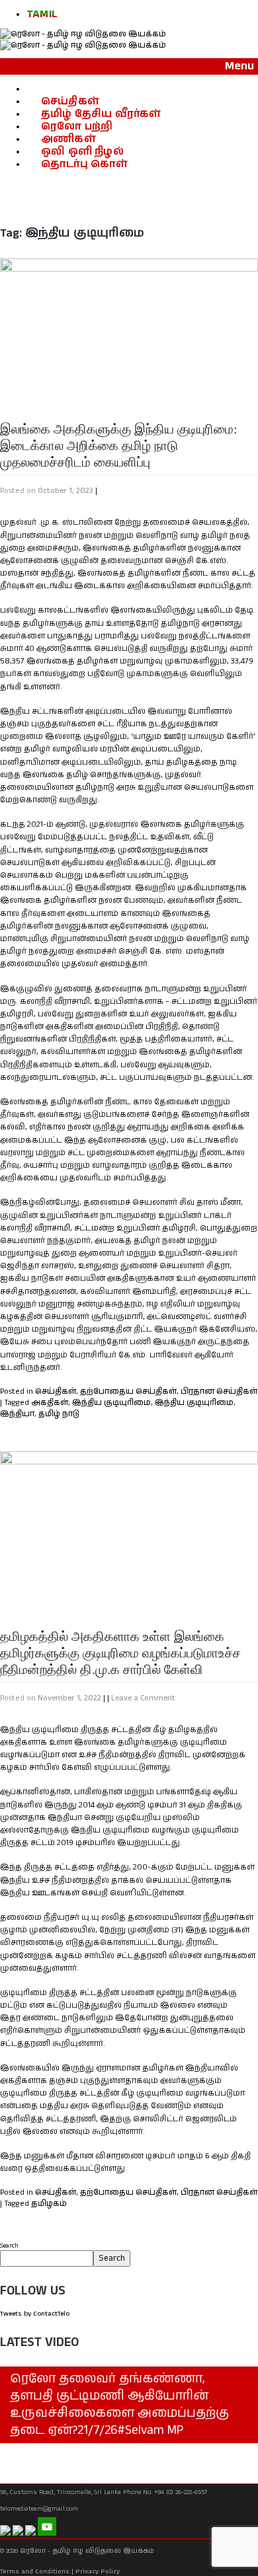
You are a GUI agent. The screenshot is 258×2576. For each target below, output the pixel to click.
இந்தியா (17, 1414)
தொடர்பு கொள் (84, 164)
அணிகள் (68, 139)
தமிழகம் (49, 2204)
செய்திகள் (70, 101)
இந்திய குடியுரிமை (111, 1403)
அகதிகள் (50, 1403)
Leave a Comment (143, 1698)
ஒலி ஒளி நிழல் (82, 152)
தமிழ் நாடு (59, 1414)
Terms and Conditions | (37, 2571)
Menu (239, 66)
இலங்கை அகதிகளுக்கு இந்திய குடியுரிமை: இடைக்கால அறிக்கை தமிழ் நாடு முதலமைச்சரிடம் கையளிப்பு (119, 445)
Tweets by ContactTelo (35, 2314)
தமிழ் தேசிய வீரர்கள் (101, 114)
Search (9, 2246)
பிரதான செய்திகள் (219, 1391)
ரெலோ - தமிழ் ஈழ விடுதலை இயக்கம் (87, 2551)
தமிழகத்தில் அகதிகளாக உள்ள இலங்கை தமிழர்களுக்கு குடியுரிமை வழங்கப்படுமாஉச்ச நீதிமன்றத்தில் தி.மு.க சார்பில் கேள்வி (120, 1653)
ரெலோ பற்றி (77, 127)
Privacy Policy (98, 2571)
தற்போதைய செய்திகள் (128, 1391)
